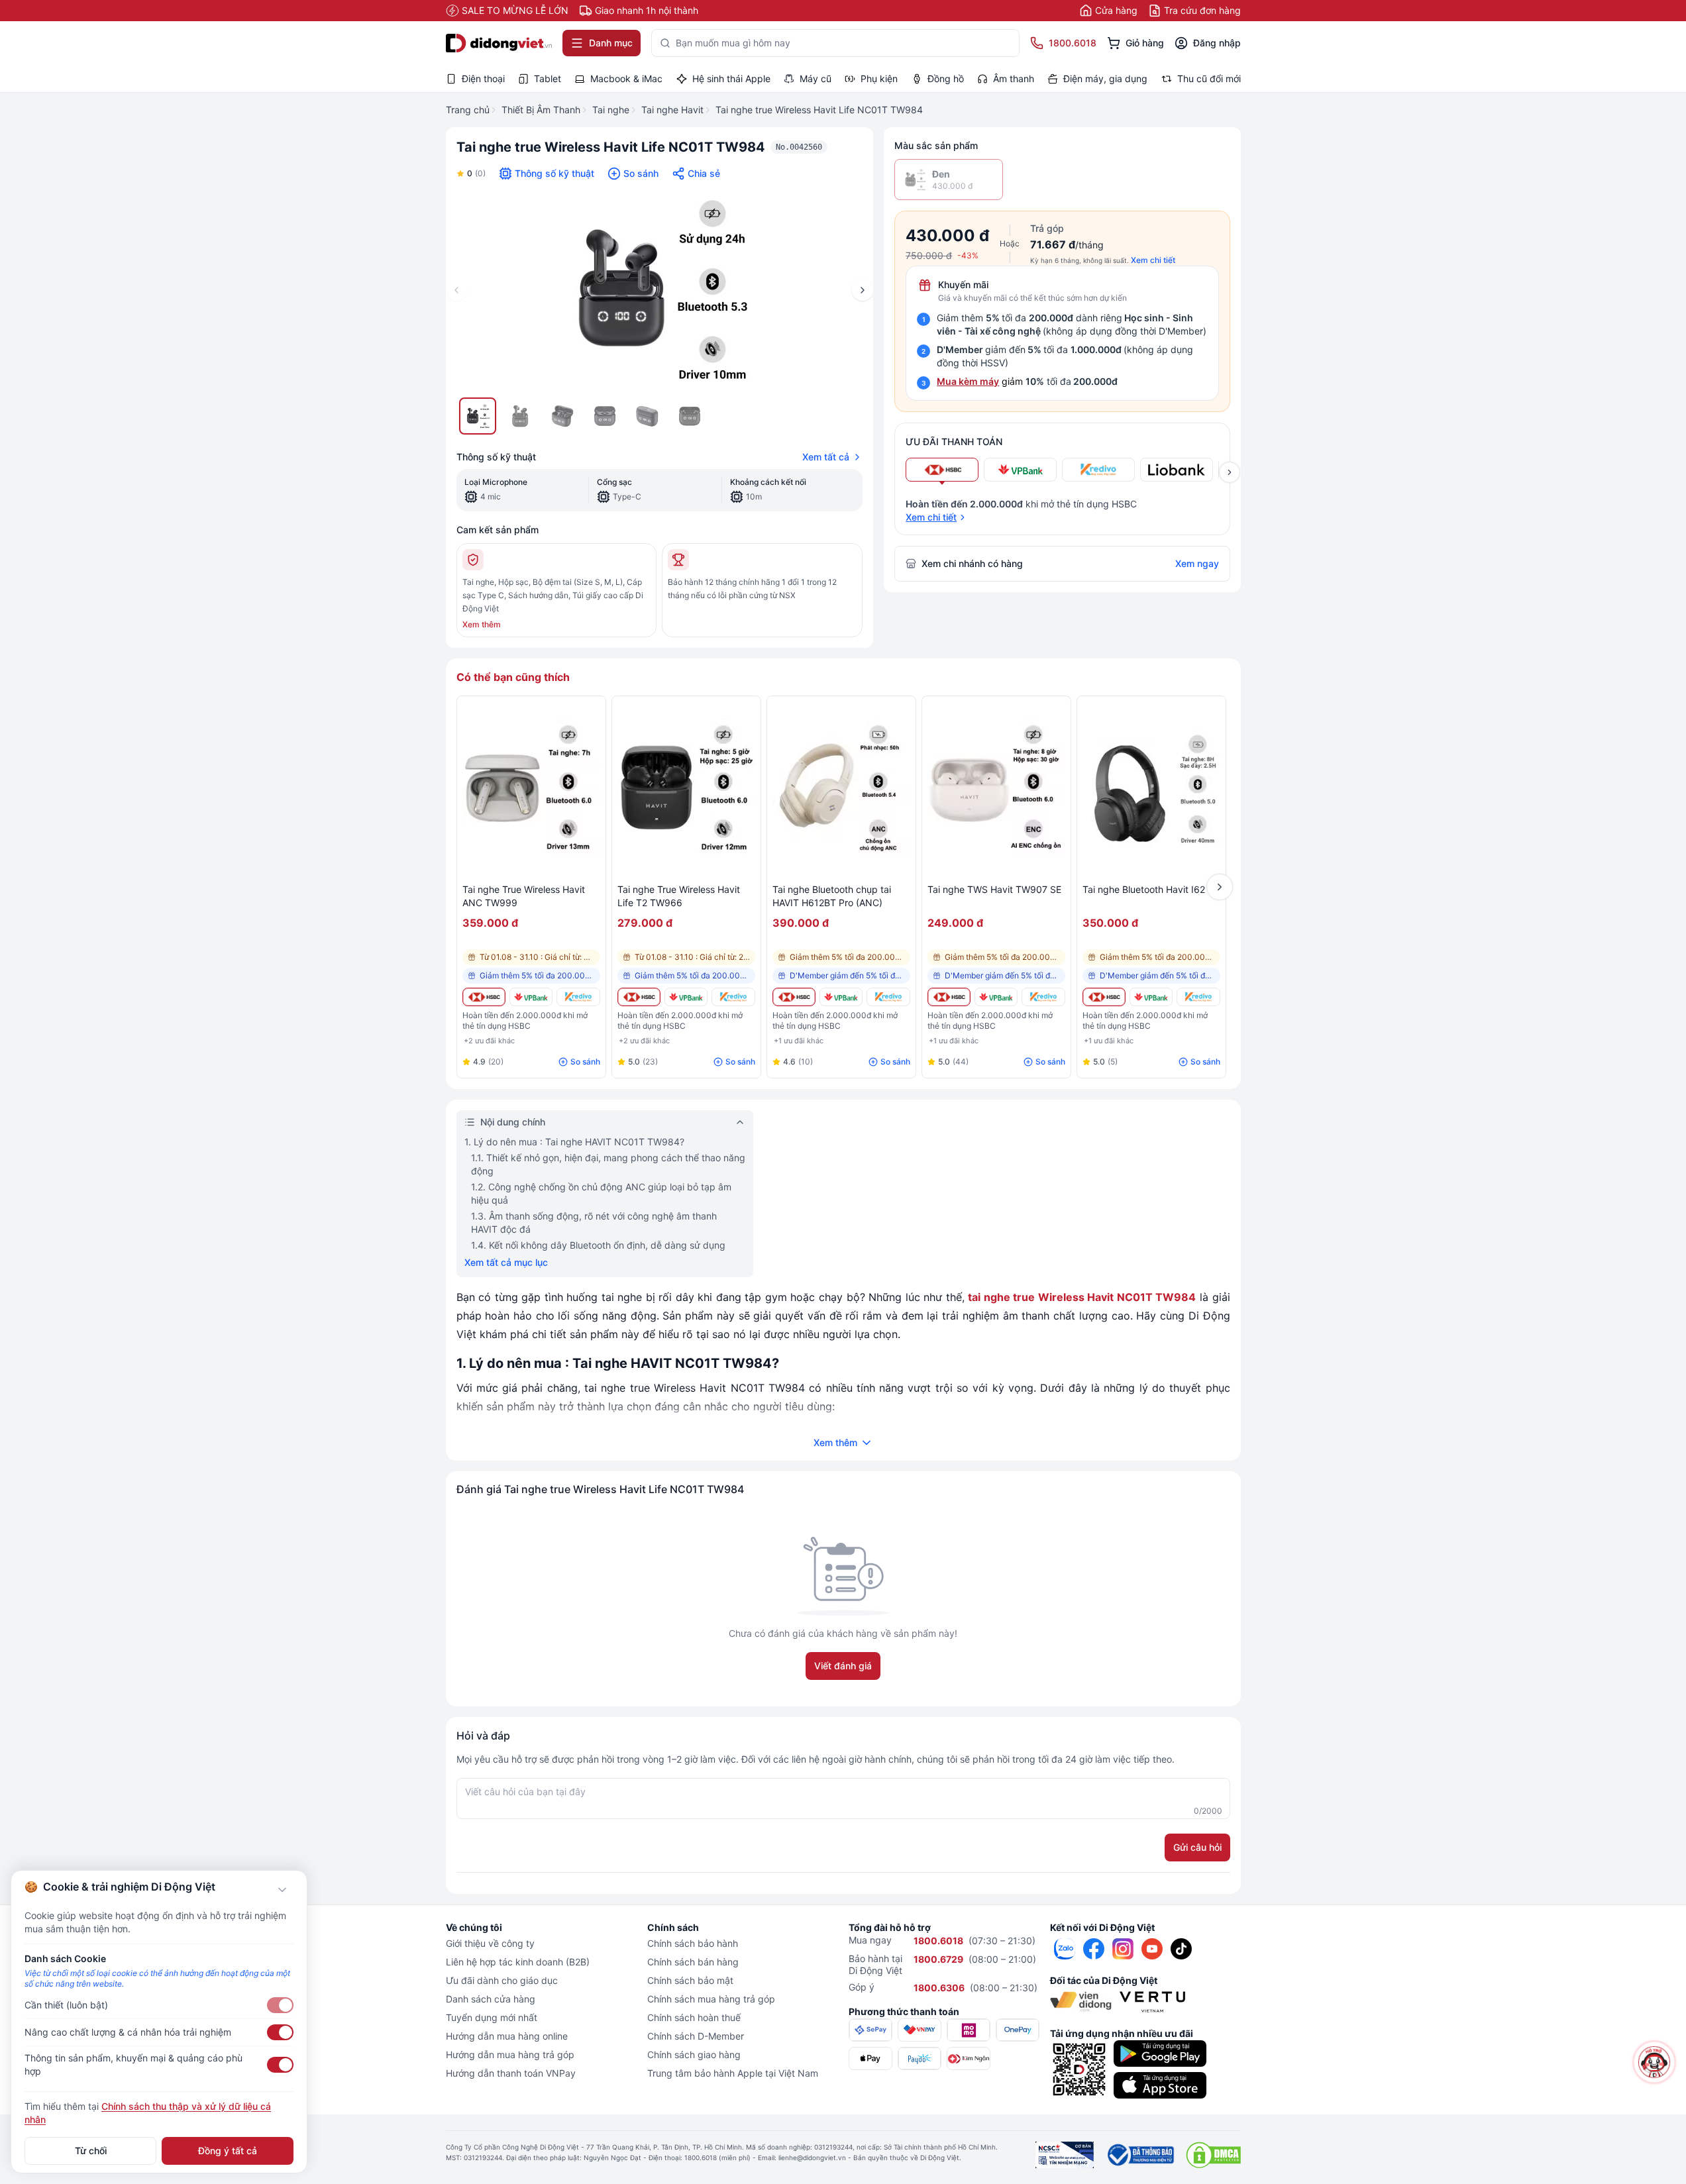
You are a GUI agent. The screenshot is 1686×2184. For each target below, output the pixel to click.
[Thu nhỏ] (282, 1890)
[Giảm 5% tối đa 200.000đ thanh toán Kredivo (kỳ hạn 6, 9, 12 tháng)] (578, 997)
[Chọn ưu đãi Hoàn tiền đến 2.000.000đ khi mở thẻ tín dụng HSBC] (942, 470)
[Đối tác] (1081, 2002)
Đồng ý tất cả (228, 2151)
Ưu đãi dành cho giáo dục (502, 1980)
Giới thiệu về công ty (490, 1943)
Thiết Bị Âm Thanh (541, 110)
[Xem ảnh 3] (562, 416)
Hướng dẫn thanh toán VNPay (511, 2073)
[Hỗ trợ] (1655, 2062)
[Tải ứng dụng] (1160, 2054)
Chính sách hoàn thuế (694, 2017)
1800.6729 (938, 1959)
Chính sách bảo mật (690, 1980)
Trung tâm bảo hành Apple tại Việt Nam (733, 2073)
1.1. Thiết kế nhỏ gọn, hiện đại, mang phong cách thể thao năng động (608, 1164)
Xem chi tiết (1153, 260)
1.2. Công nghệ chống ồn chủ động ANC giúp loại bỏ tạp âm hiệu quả (601, 1193)
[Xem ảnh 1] (478, 416)
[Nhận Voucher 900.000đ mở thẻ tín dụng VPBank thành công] (531, 997)
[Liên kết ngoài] (1065, 1949)
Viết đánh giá (843, 1666)
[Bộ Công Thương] (1140, 2155)
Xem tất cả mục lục (506, 1262)
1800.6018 (938, 1941)
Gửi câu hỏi (1197, 1847)
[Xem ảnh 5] (647, 416)
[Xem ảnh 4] (605, 416)
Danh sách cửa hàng (491, 1999)
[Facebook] (1094, 1949)
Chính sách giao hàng (694, 2054)
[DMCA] (1213, 2155)
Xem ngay (1197, 563)
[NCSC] (1065, 2155)
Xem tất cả (826, 457)
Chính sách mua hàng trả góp (711, 1999)
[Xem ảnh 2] (520, 416)
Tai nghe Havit (672, 110)
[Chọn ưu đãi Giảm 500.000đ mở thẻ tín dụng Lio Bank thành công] (1177, 470)
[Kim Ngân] (969, 2058)
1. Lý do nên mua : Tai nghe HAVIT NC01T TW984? (574, 1142)
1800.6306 (939, 1988)
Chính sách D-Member (696, 2036)
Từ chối (91, 2151)
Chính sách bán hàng (693, 1962)
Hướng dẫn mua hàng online (507, 2036)
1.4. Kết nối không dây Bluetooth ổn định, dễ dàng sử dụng (598, 1245)
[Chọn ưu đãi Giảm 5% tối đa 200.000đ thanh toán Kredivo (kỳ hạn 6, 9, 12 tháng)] (1098, 470)
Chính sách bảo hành (693, 1943)
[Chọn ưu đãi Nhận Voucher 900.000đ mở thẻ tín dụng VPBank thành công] (1020, 470)
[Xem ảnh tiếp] (1230, 472)
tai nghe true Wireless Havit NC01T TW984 (1082, 1297)
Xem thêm (482, 624)
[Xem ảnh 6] (690, 416)
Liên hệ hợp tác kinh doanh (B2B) (518, 1962)
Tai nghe (611, 110)
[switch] (280, 2005)
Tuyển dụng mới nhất (492, 2017)
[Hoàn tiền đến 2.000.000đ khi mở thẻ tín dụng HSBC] (484, 997)
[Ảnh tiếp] (863, 290)
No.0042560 (799, 147)
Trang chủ (468, 110)
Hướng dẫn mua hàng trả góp (510, 2054)
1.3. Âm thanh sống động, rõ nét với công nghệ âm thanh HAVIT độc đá (594, 1222)
